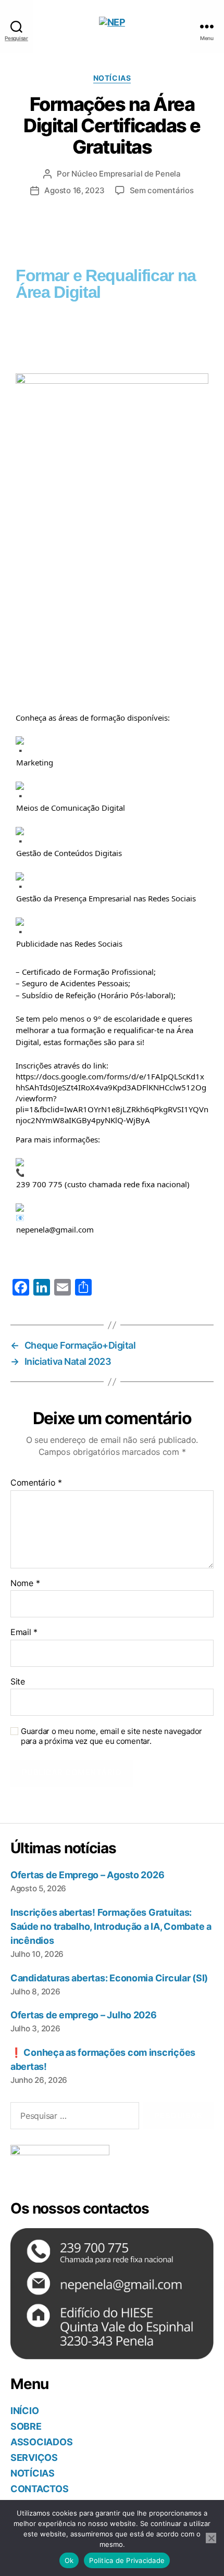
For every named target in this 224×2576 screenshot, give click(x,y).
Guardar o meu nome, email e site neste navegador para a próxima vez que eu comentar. (111, 1736)
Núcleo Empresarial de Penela (126, 174)
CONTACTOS (40, 2489)
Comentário (36, 1483)
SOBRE (26, 2426)
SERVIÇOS (34, 2458)
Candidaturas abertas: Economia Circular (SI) (109, 1978)
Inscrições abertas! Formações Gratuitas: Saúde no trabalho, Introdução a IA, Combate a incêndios (111, 1926)
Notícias (112, 78)
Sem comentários (162, 190)
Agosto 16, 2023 (74, 190)
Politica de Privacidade (127, 2560)
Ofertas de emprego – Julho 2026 (84, 2015)
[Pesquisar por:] (73, 2118)
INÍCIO (24, 2411)
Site (18, 1682)
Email (24, 1632)
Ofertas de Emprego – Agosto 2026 (87, 1875)
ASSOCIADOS (41, 2442)
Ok (69, 2560)
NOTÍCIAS (33, 2473)
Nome (25, 1584)
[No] (211, 2538)
